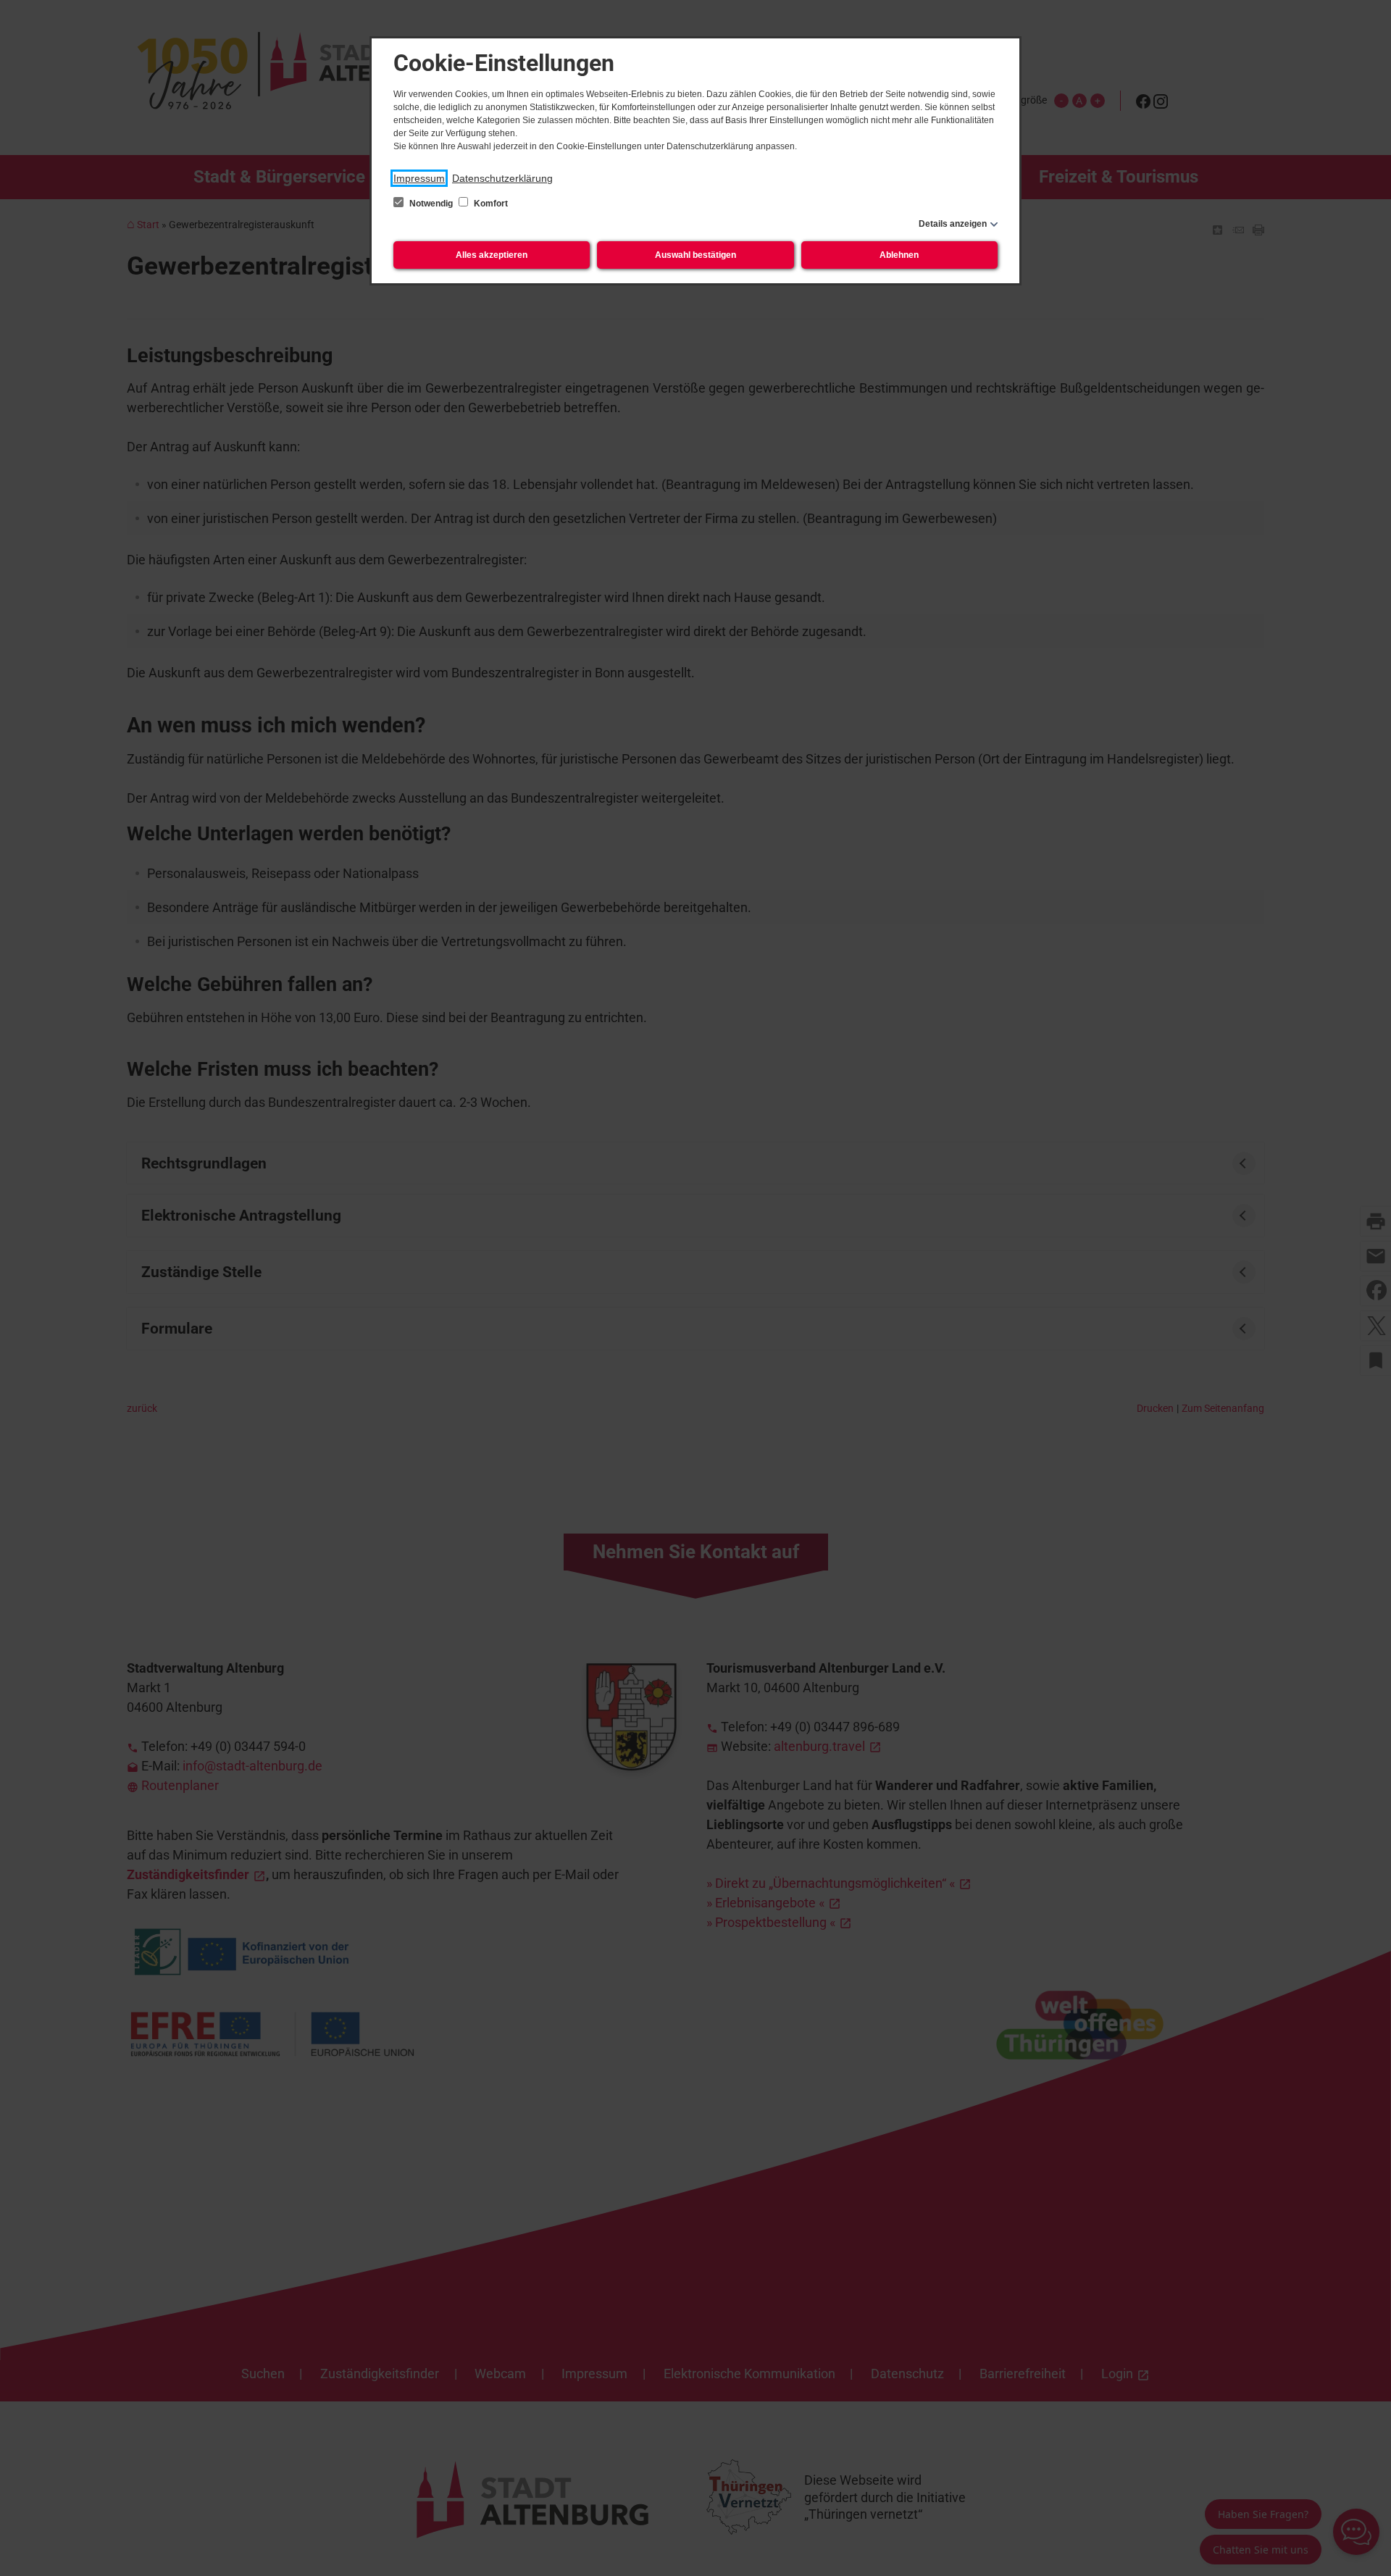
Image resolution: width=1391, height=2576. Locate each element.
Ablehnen (899, 255)
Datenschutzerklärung (502, 178)
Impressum (419, 178)
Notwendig (431, 204)
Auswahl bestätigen (695, 255)
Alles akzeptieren (492, 255)
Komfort (490, 204)
